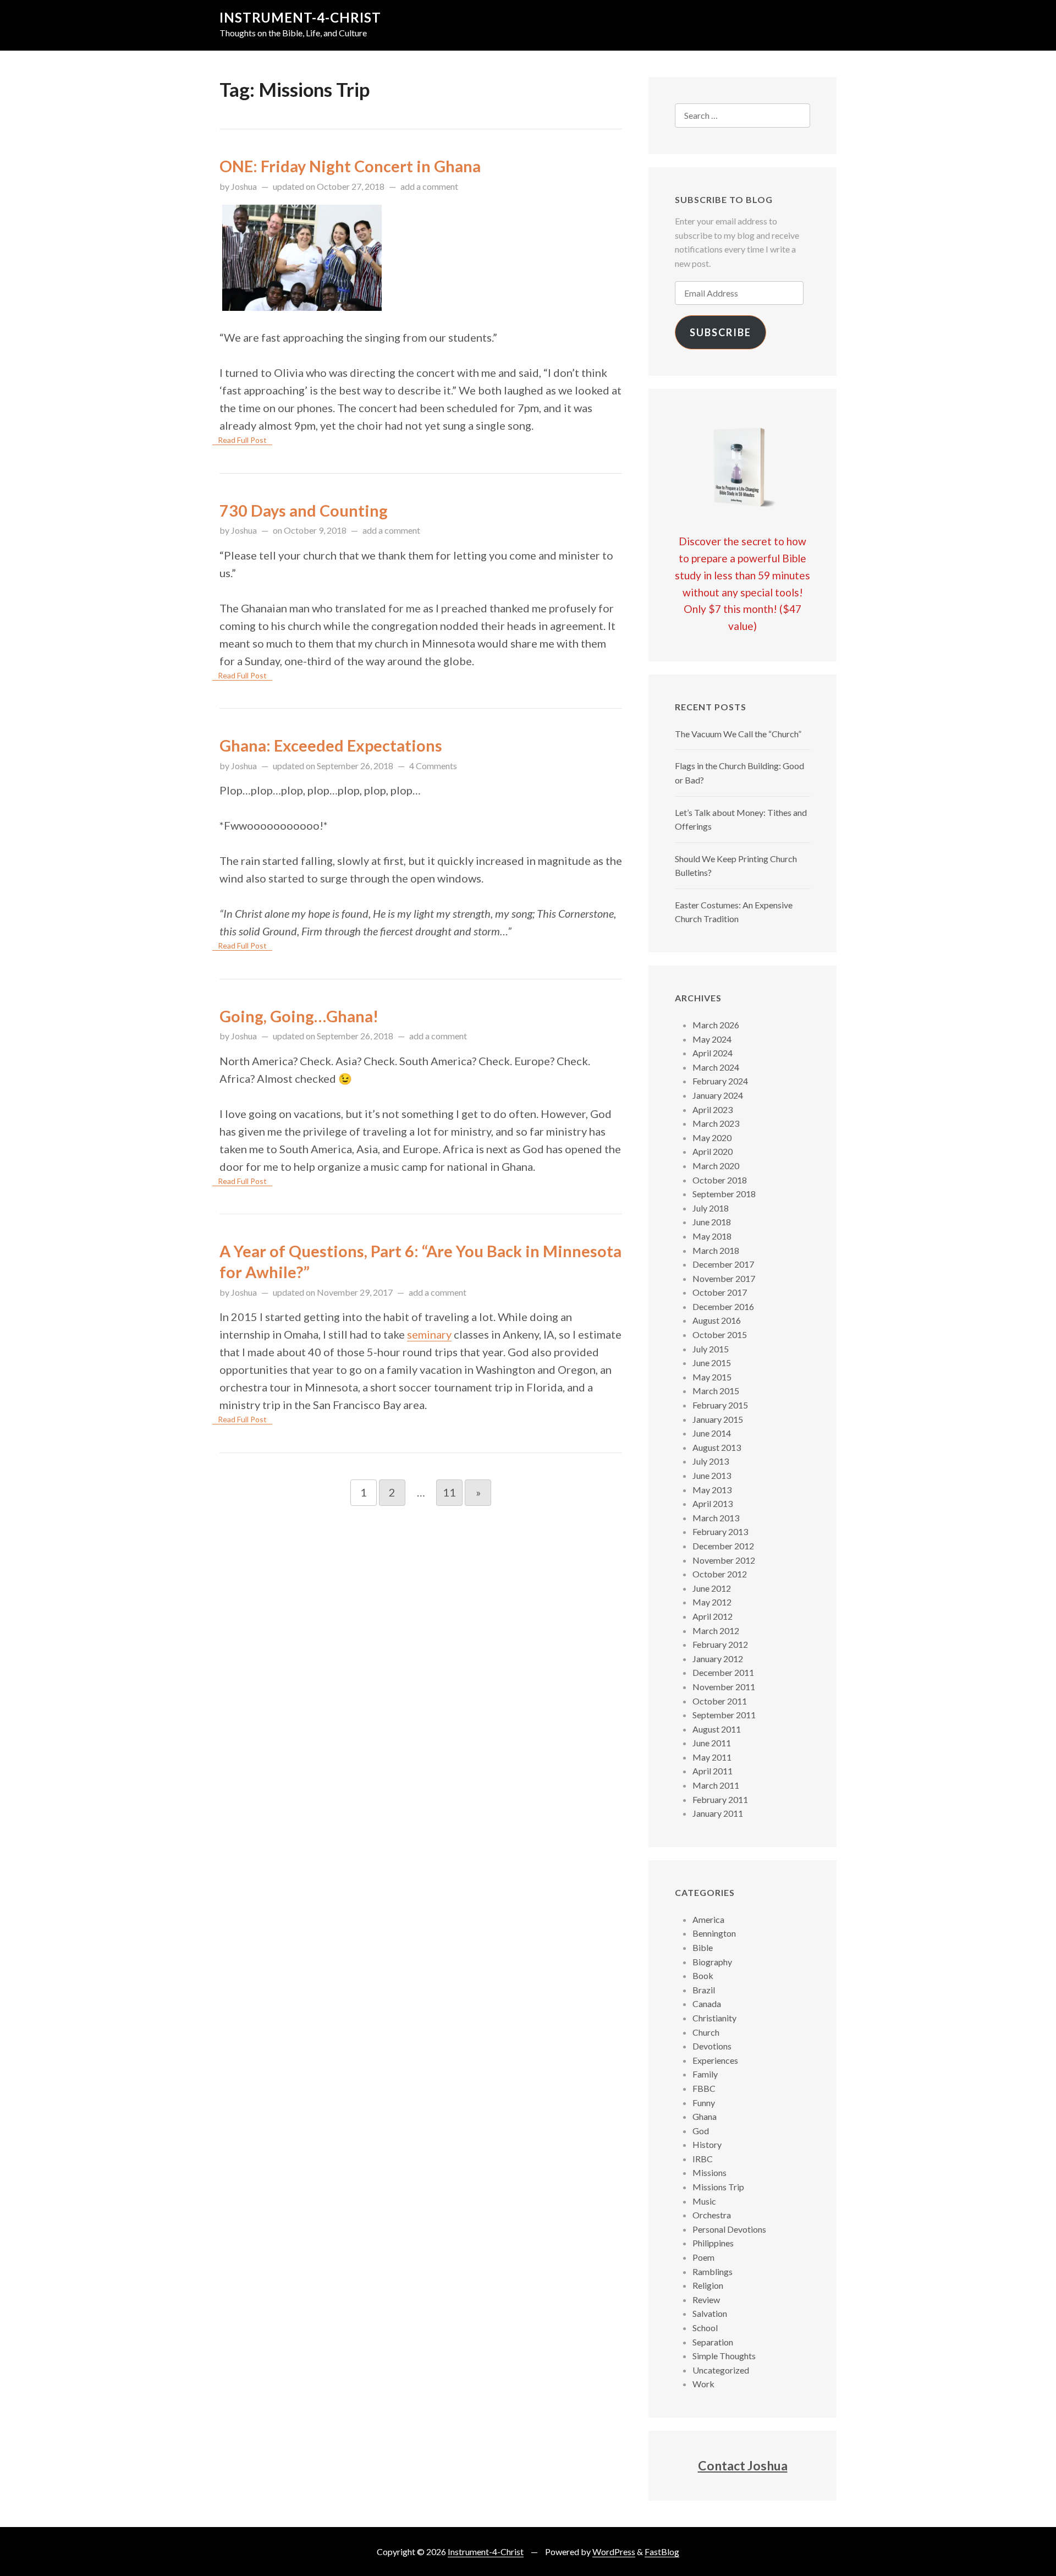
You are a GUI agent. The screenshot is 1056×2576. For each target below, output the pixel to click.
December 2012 (723, 1546)
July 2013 (711, 1461)
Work (703, 2384)
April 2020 (713, 1151)
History (707, 2144)
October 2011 (720, 1701)
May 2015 (712, 1377)
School (705, 2328)
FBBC (704, 2088)
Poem (703, 2257)
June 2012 (712, 1588)
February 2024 (720, 1081)
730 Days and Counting (304, 511)
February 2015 (720, 1405)
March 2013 (716, 1518)
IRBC (703, 2159)
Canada (707, 2004)
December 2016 (723, 1306)
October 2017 (720, 1292)
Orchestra (712, 2215)
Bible (703, 1947)
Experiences (715, 2060)
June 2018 (712, 1222)
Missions (710, 2172)
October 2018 (720, 1180)
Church (706, 2032)
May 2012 (712, 1602)
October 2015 (720, 1334)
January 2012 (718, 1659)
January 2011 (718, 1813)
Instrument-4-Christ (300, 17)
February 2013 (720, 1531)
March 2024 (716, 1067)
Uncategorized (721, 2370)
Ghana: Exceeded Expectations (331, 746)
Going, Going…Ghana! (299, 1016)
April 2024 (713, 1053)
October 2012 (720, 1574)
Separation (713, 2342)
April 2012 (713, 1616)
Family (705, 2074)
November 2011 (724, 1687)
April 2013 (713, 1503)
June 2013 (712, 1475)
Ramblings (713, 2271)
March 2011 (716, 1785)
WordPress (614, 2552)
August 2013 (717, 1447)
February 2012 (720, 1644)
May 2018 (712, 1236)
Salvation (710, 2313)
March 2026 (716, 1025)
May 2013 (712, 1490)
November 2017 (724, 1278)
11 (449, 1492)
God (701, 2131)
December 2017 (723, 1264)
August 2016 (717, 1320)
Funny (704, 2103)
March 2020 (716, 1166)
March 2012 (716, 1630)
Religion (708, 2285)
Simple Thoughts (724, 2356)
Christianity (714, 2018)
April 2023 (713, 1109)
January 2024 (718, 1095)
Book (703, 1975)
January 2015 (718, 1419)
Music (704, 2201)
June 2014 (712, 1433)
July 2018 (711, 1208)
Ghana (705, 2116)
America (708, 1919)
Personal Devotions (729, 2229)
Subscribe (721, 332)
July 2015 (711, 1349)
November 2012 (724, 1560)
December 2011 (723, 1672)
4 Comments (433, 766)
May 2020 (712, 1138)
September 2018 (724, 1194)
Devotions (712, 2046)
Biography (712, 1962)
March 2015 (716, 1391)
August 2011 (717, 1729)
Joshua (244, 186)
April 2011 (713, 1771)
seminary (429, 1334)
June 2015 (712, 1363)
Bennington (714, 1933)
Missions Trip (718, 2187)
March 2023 (716, 1123)
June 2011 (712, 1743)
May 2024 (712, 1039)
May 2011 (712, 1757)
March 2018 (716, 1250)
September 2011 (724, 1715)
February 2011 (720, 1799)
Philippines (713, 2243)
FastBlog (662, 2552)
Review (706, 2300)
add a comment (429, 186)
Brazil (704, 1990)
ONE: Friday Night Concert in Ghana (350, 166)
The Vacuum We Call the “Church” (738, 734)
